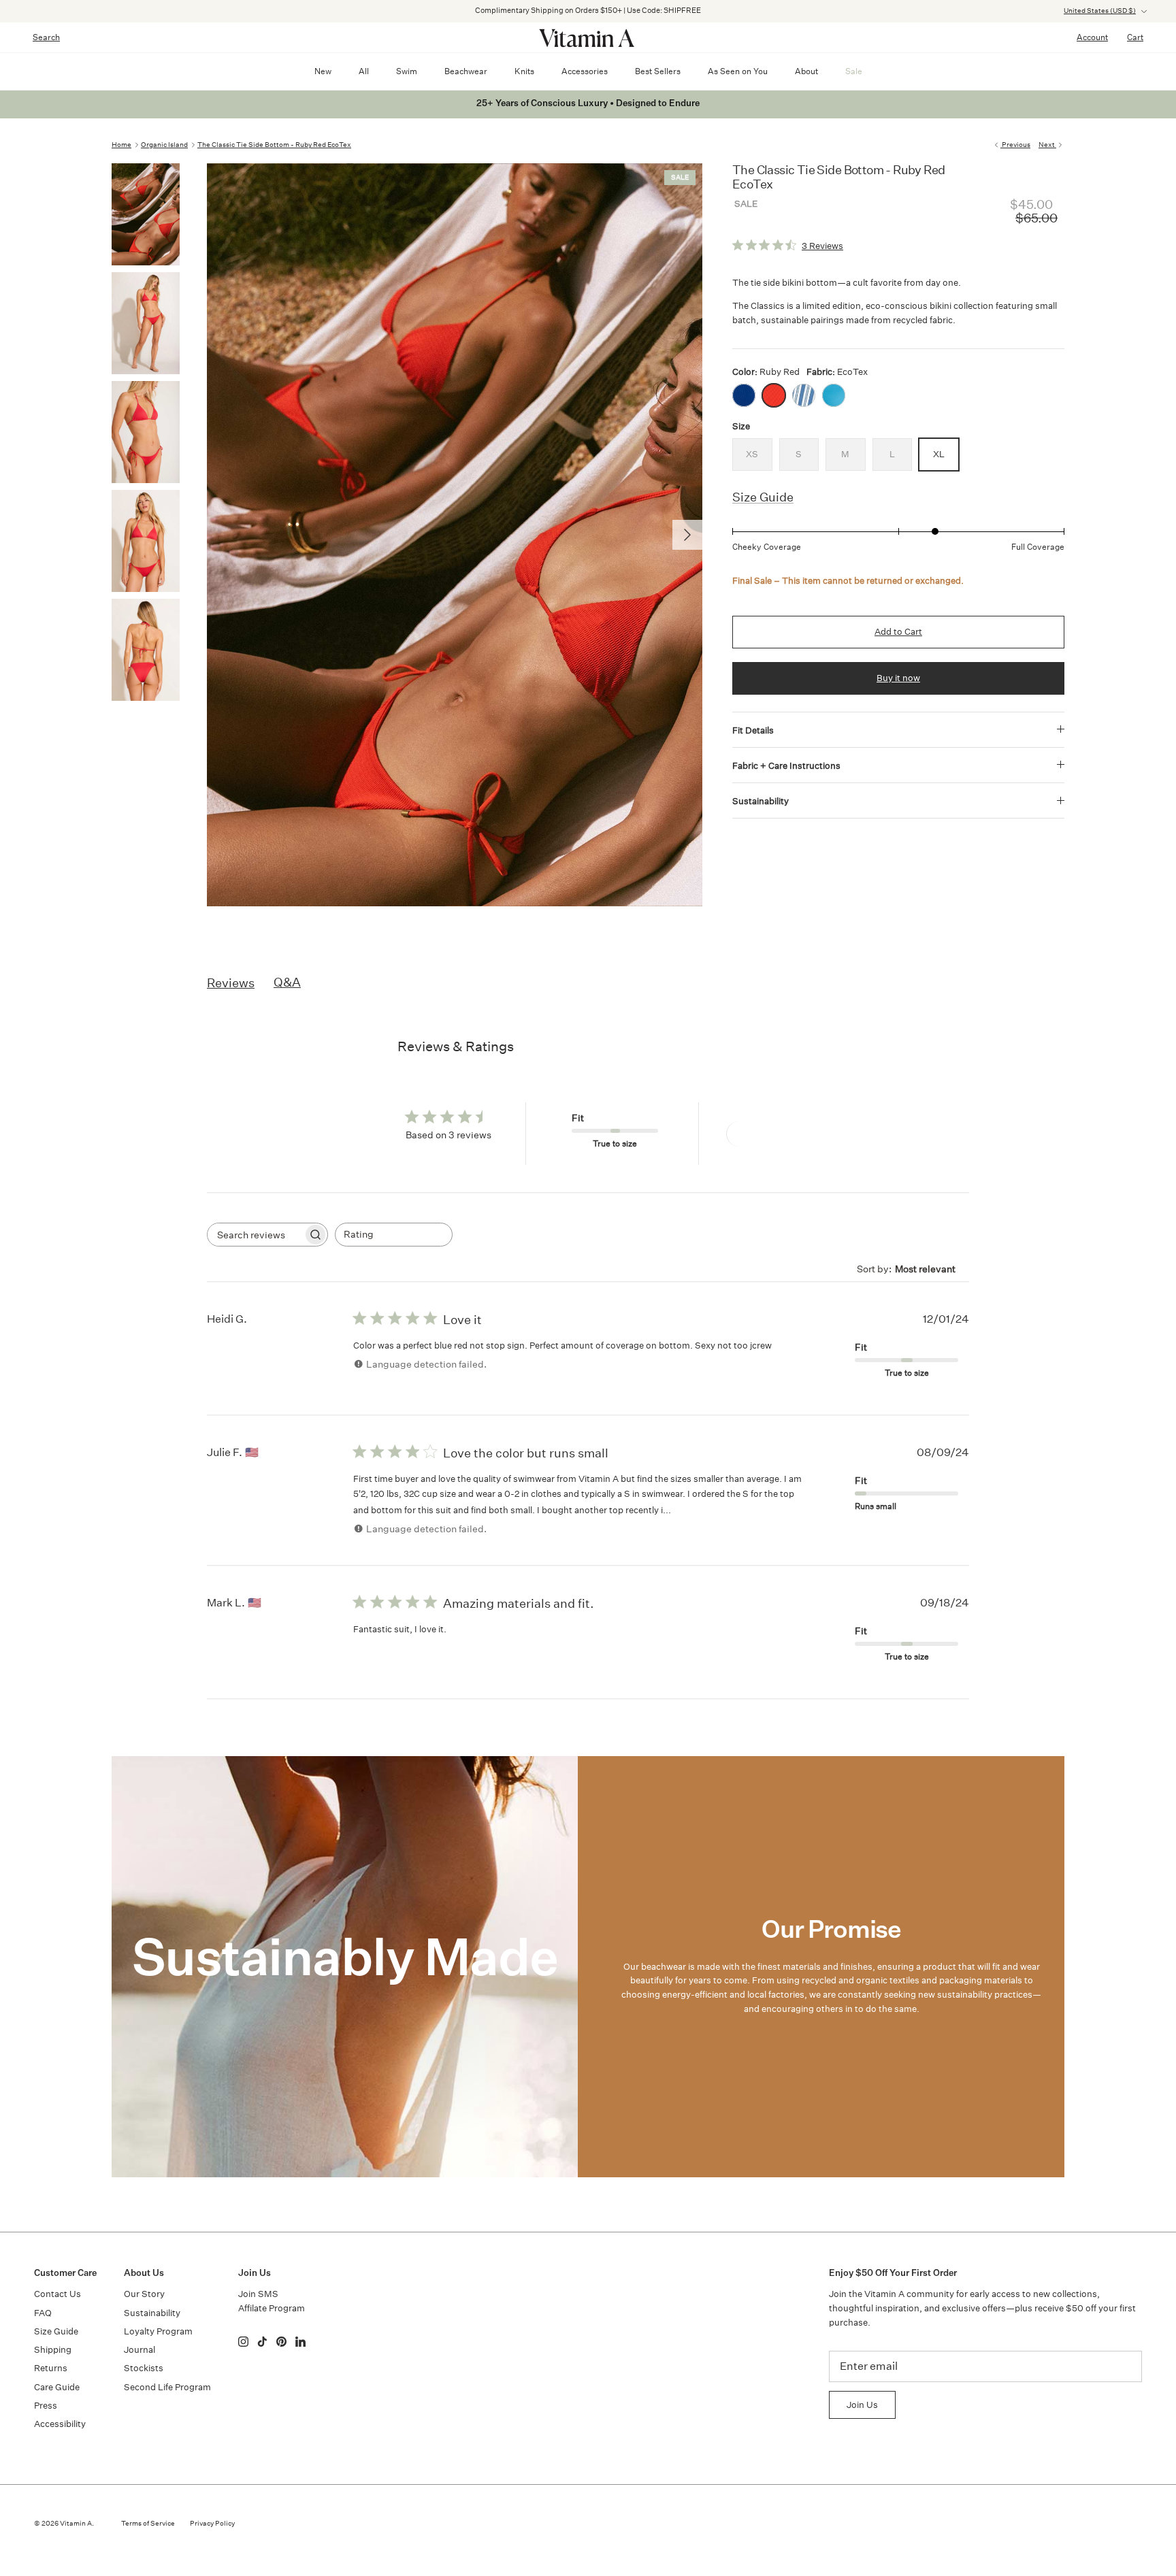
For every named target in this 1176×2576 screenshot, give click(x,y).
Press (46, 2406)
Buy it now (898, 678)
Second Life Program (167, 2387)
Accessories (585, 71)
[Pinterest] (281, 2342)
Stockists (144, 2368)
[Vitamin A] (588, 37)
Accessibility (60, 2424)
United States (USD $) (1100, 11)
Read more (699, 1509)
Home (121, 145)
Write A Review (776, 1134)
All (364, 71)
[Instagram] (243, 2342)
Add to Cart (898, 632)
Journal (140, 2350)
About (806, 71)
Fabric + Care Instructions (786, 766)
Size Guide (763, 497)
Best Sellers (658, 71)
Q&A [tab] (287, 982)
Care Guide (57, 2387)
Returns (51, 2368)
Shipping (53, 2350)
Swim (407, 71)
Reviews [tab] (231, 982)
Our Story (144, 2294)
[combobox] (394, 1235)
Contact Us (58, 2294)
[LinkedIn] (300, 2342)
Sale (854, 71)
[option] (455, 535)
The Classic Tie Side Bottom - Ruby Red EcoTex (274, 145)
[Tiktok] (262, 2342)
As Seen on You (738, 71)
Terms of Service (148, 2524)
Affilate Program (272, 2308)
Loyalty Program (158, 2331)
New (323, 71)
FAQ (43, 2313)
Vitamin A (76, 2524)
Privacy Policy (212, 2524)
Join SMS (258, 2294)
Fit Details (753, 730)
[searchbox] (255, 1235)
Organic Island (164, 145)
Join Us (862, 2405)
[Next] (687, 535)
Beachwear (466, 71)
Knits (524, 71)
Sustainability (761, 801)
